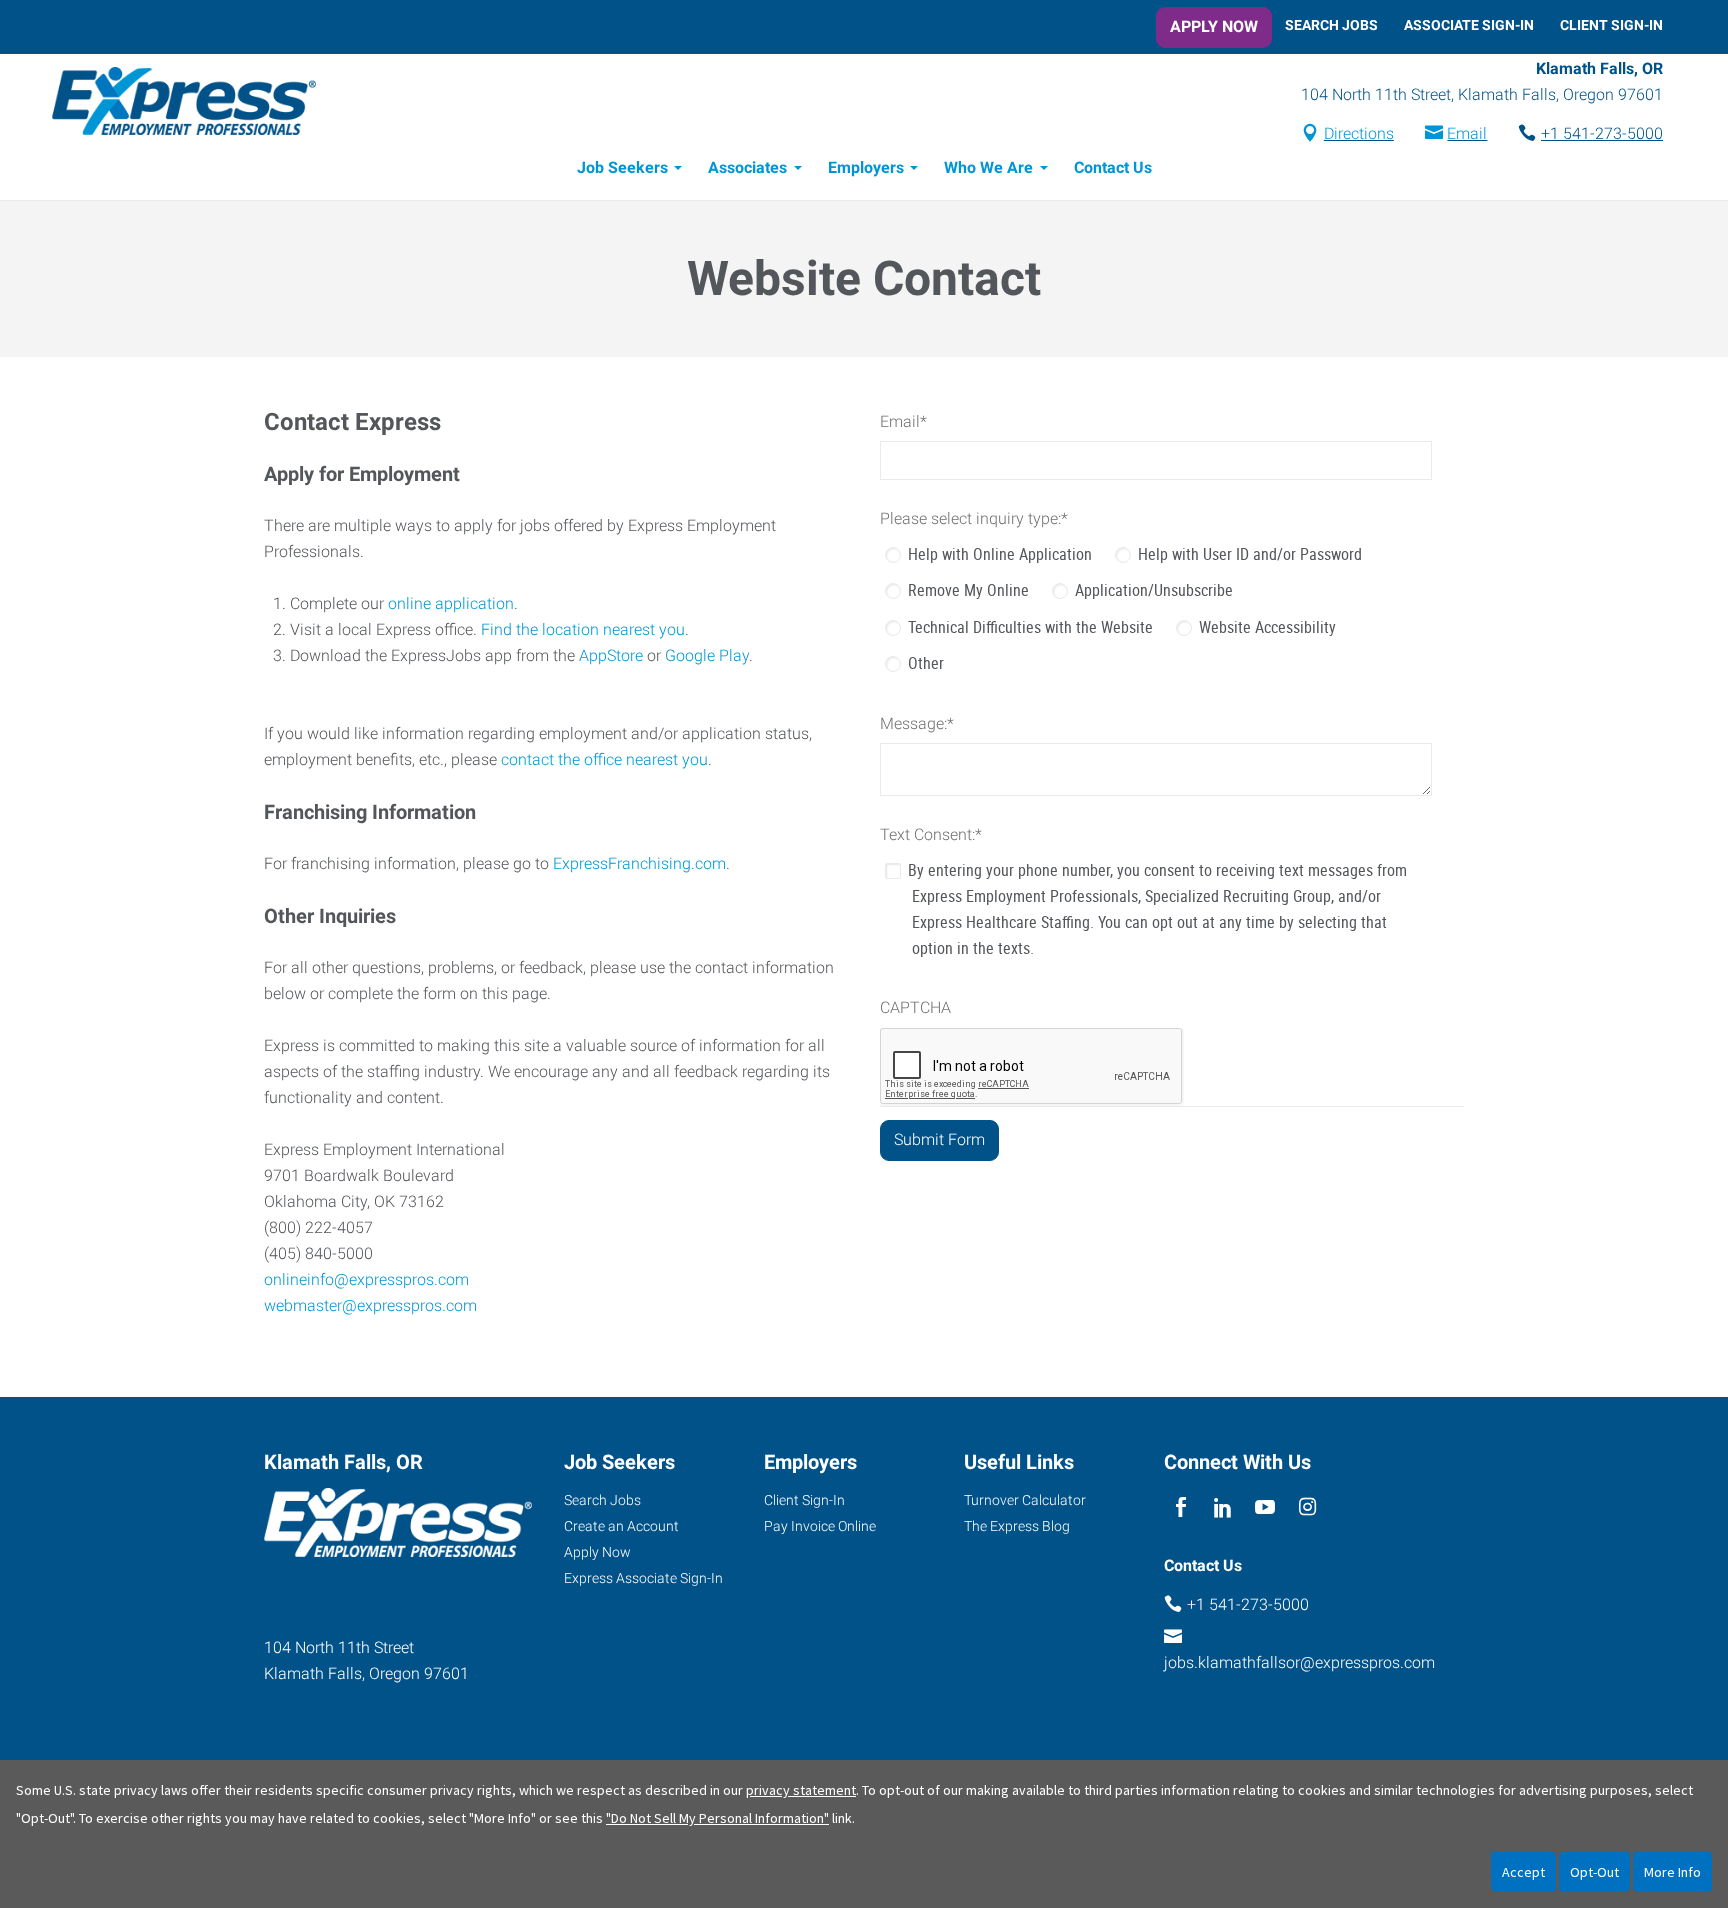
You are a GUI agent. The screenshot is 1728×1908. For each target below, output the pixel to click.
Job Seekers (622, 167)
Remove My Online (968, 590)
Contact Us (1113, 167)
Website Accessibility (1267, 627)
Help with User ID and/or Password (1250, 554)
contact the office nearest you (604, 759)
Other (926, 663)
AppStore (611, 655)
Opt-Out (1594, 1872)
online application (451, 603)
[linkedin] (1222, 1507)
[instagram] (1307, 1507)
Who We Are (988, 167)
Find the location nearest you (583, 629)
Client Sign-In (1611, 25)
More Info (1672, 1872)
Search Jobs (1331, 25)
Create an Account (621, 1526)
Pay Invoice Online (820, 1526)
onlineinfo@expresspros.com (366, 1279)
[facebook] (1180, 1507)
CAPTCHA (915, 1007)
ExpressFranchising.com (639, 863)
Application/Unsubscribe (1154, 590)
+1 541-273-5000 (1602, 133)
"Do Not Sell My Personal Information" (717, 1818)
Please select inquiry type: (974, 518)
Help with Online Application (1000, 554)
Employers (866, 167)
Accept (1523, 1872)
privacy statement (801, 1790)
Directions (1359, 133)
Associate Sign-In (1469, 25)
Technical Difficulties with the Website (1030, 627)
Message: (917, 723)
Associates (747, 167)
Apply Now (1214, 26)
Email (1467, 133)
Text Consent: (931, 834)
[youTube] (1265, 1507)
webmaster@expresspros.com (370, 1305)
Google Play (707, 655)
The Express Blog (1017, 1526)
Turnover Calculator (1025, 1500)
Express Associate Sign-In (643, 1578)
